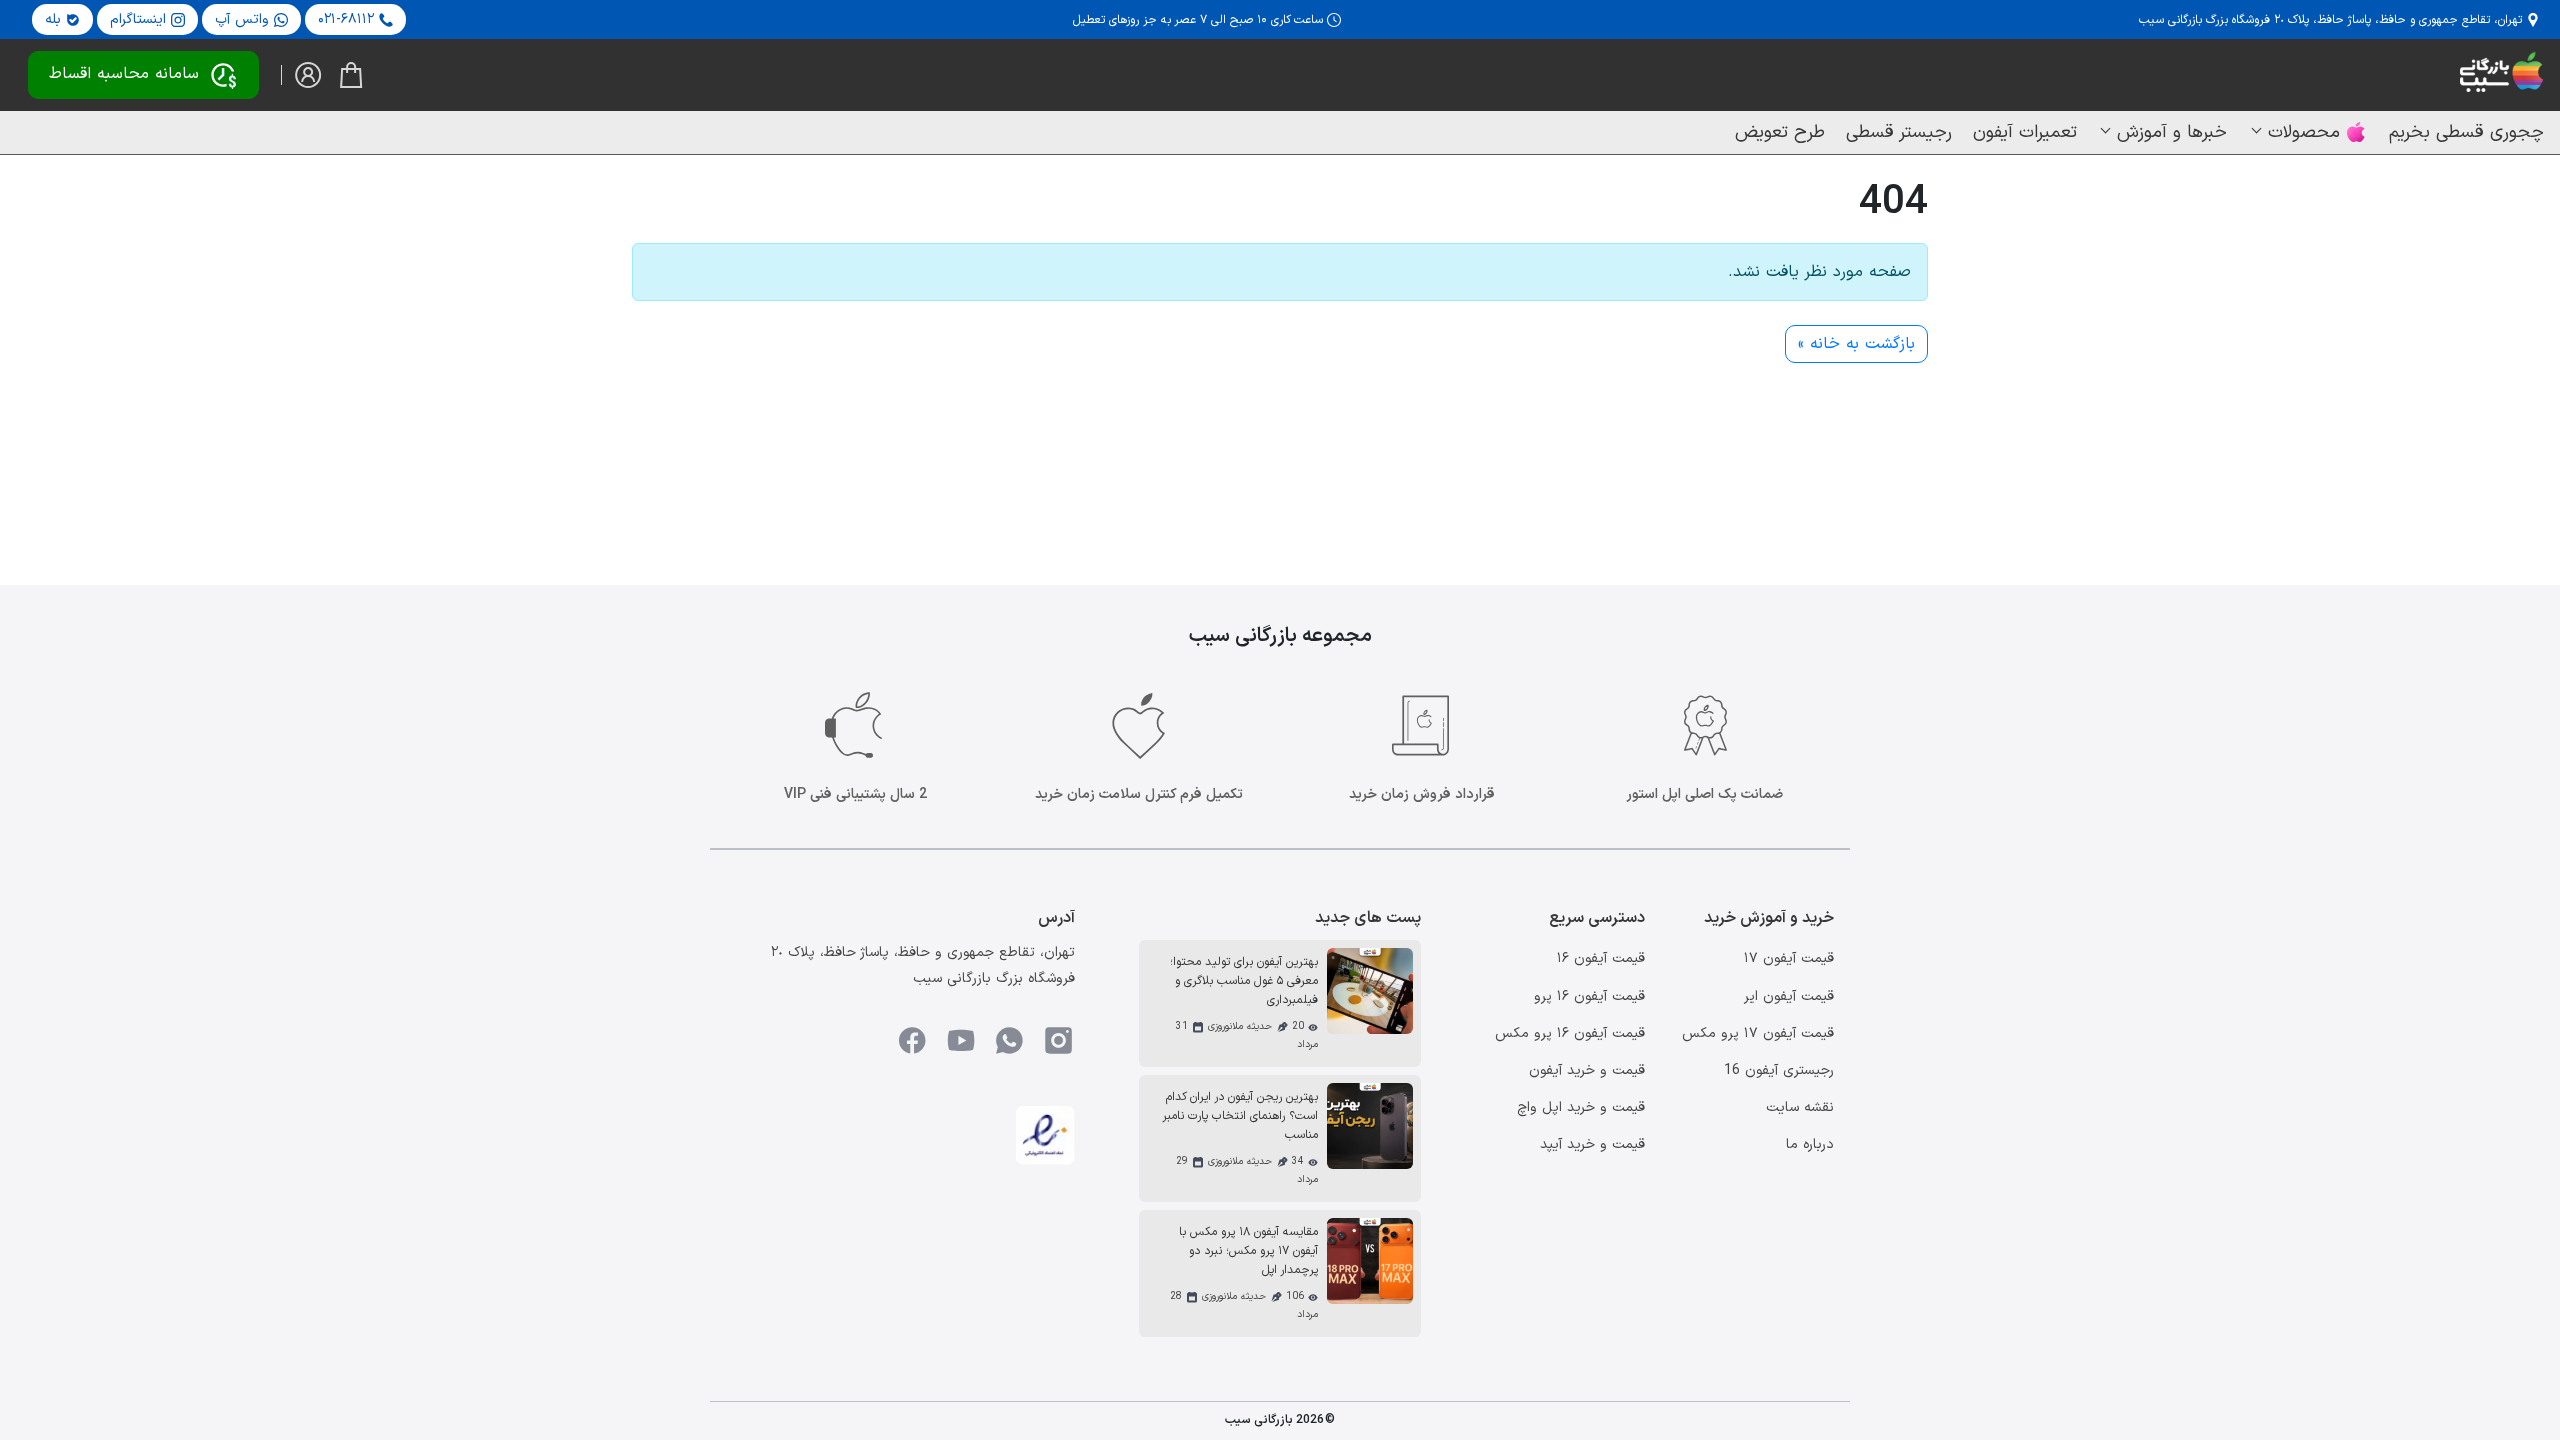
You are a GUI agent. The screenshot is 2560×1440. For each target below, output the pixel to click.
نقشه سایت (1800, 1107)
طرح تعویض (1780, 132)
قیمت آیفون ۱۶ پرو (1589, 996)
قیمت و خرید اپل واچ (1581, 1107)
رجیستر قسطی (1899, 132)
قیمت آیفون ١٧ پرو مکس (1758, 1033)
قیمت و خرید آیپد (1592, 1144)
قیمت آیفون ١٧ (1789, 958)
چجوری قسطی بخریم (2466, 132)
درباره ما (1810, 1144)
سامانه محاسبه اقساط (124, 74)
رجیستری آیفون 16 (1779, 1070)
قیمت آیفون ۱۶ (1601, 958)
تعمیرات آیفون (2025, 132)
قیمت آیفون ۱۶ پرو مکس (1570, 1033)
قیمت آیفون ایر (1789, 996)
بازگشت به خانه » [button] (1856, 344)
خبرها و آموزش (2172, 132)
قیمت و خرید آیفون (1587, 1070)
